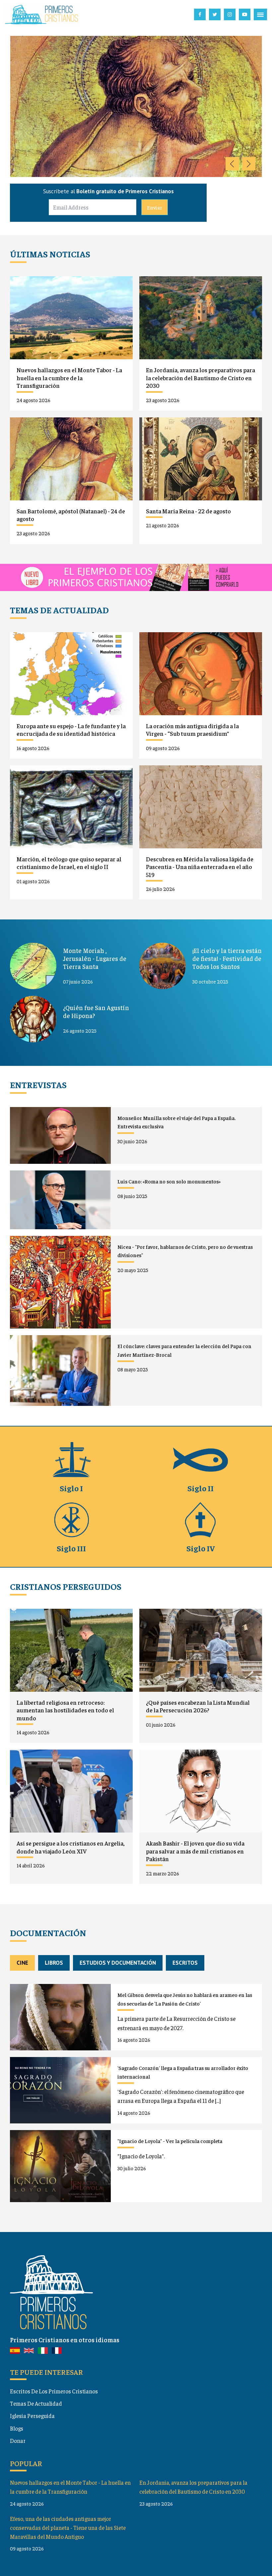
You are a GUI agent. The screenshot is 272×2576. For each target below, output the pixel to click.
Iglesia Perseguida (32, 2416)
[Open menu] (260, 15)
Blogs (17, 2428)
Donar (18, 2441)
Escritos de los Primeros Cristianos (54, 2391)
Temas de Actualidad (36, 2403)
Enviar (155, 207)
